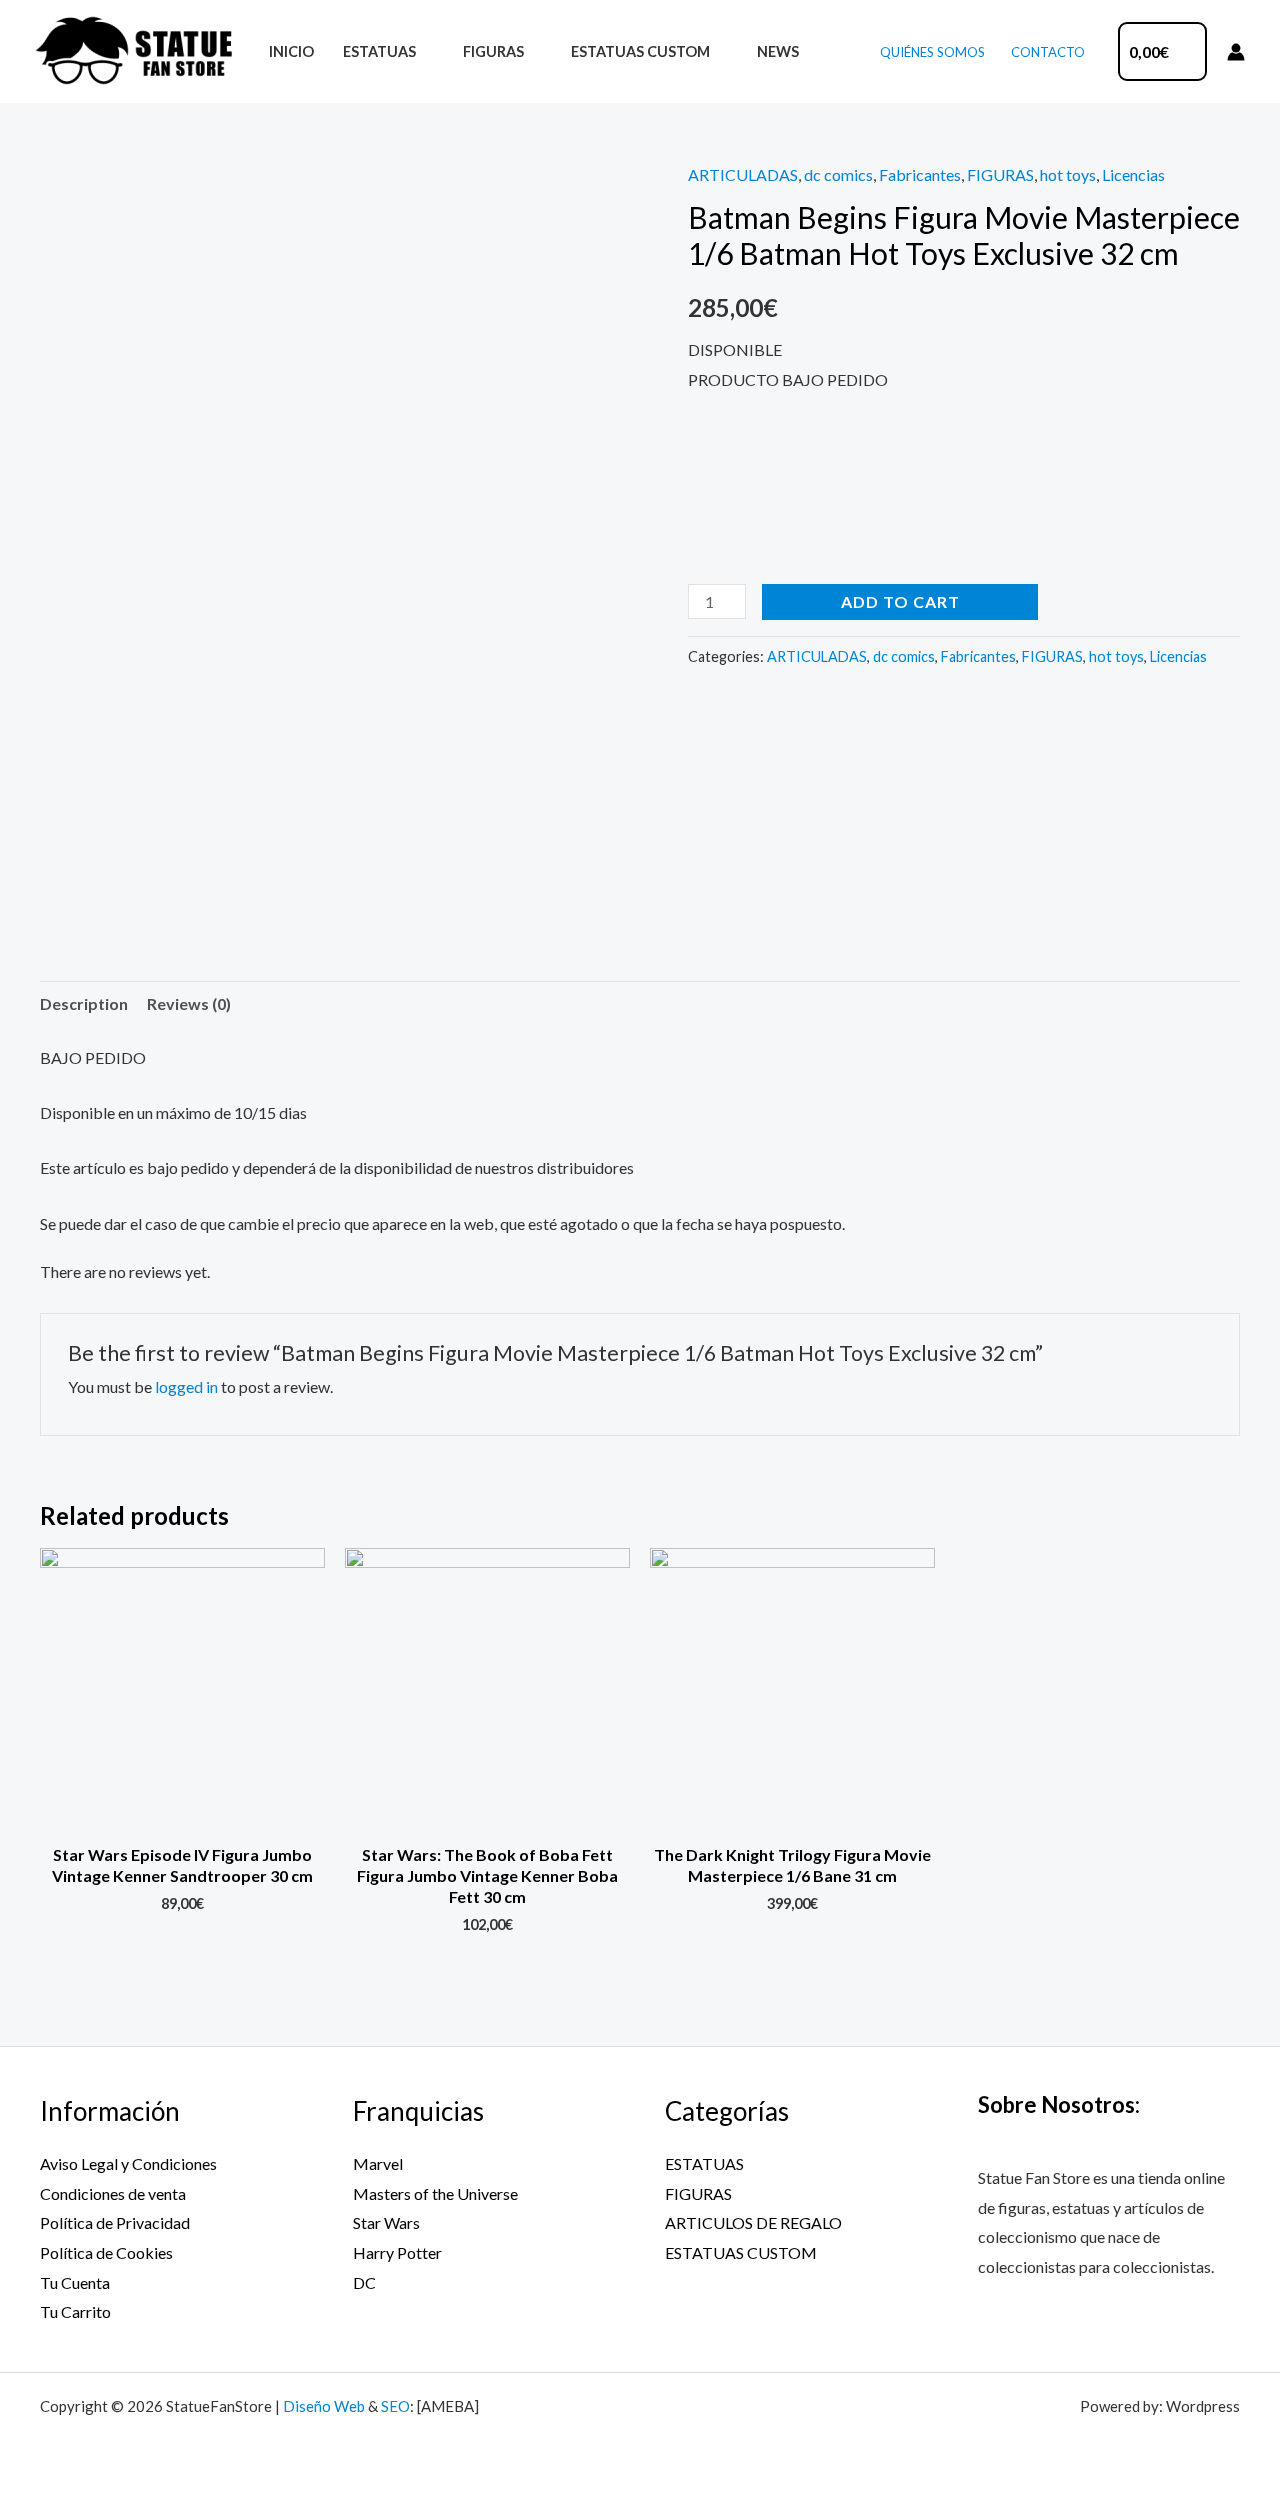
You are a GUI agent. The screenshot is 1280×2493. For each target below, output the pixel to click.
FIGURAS (493, 51)
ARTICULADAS (743, 174)
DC (364, 2282)
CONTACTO (1048, 52)
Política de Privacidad (115, 2222)
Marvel (378, 2163)
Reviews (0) (189, 1003)
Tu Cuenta (75, 2282)
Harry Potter (397, 2252)
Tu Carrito (75, 2311)
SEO (395, 2406)
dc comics (838, 174)
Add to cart (900, 601)
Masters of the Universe (435, 2193)
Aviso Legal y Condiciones (128, 2163)
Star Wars (386, 2222)
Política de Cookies (106, 2252)
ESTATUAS (379, 51)
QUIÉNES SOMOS (932, 52)
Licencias (1133, 174)
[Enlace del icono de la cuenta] (1236, 52)
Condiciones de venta (113, 2193)
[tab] (84, 1004)
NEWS (778, 51)
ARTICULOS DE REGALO (753, 2222)
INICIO (291, 51)
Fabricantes (920, 174)
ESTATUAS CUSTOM (640, 51)
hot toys (1068, 174)
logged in (186, 1386)
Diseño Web (324, 2406)
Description (84, 1003)
